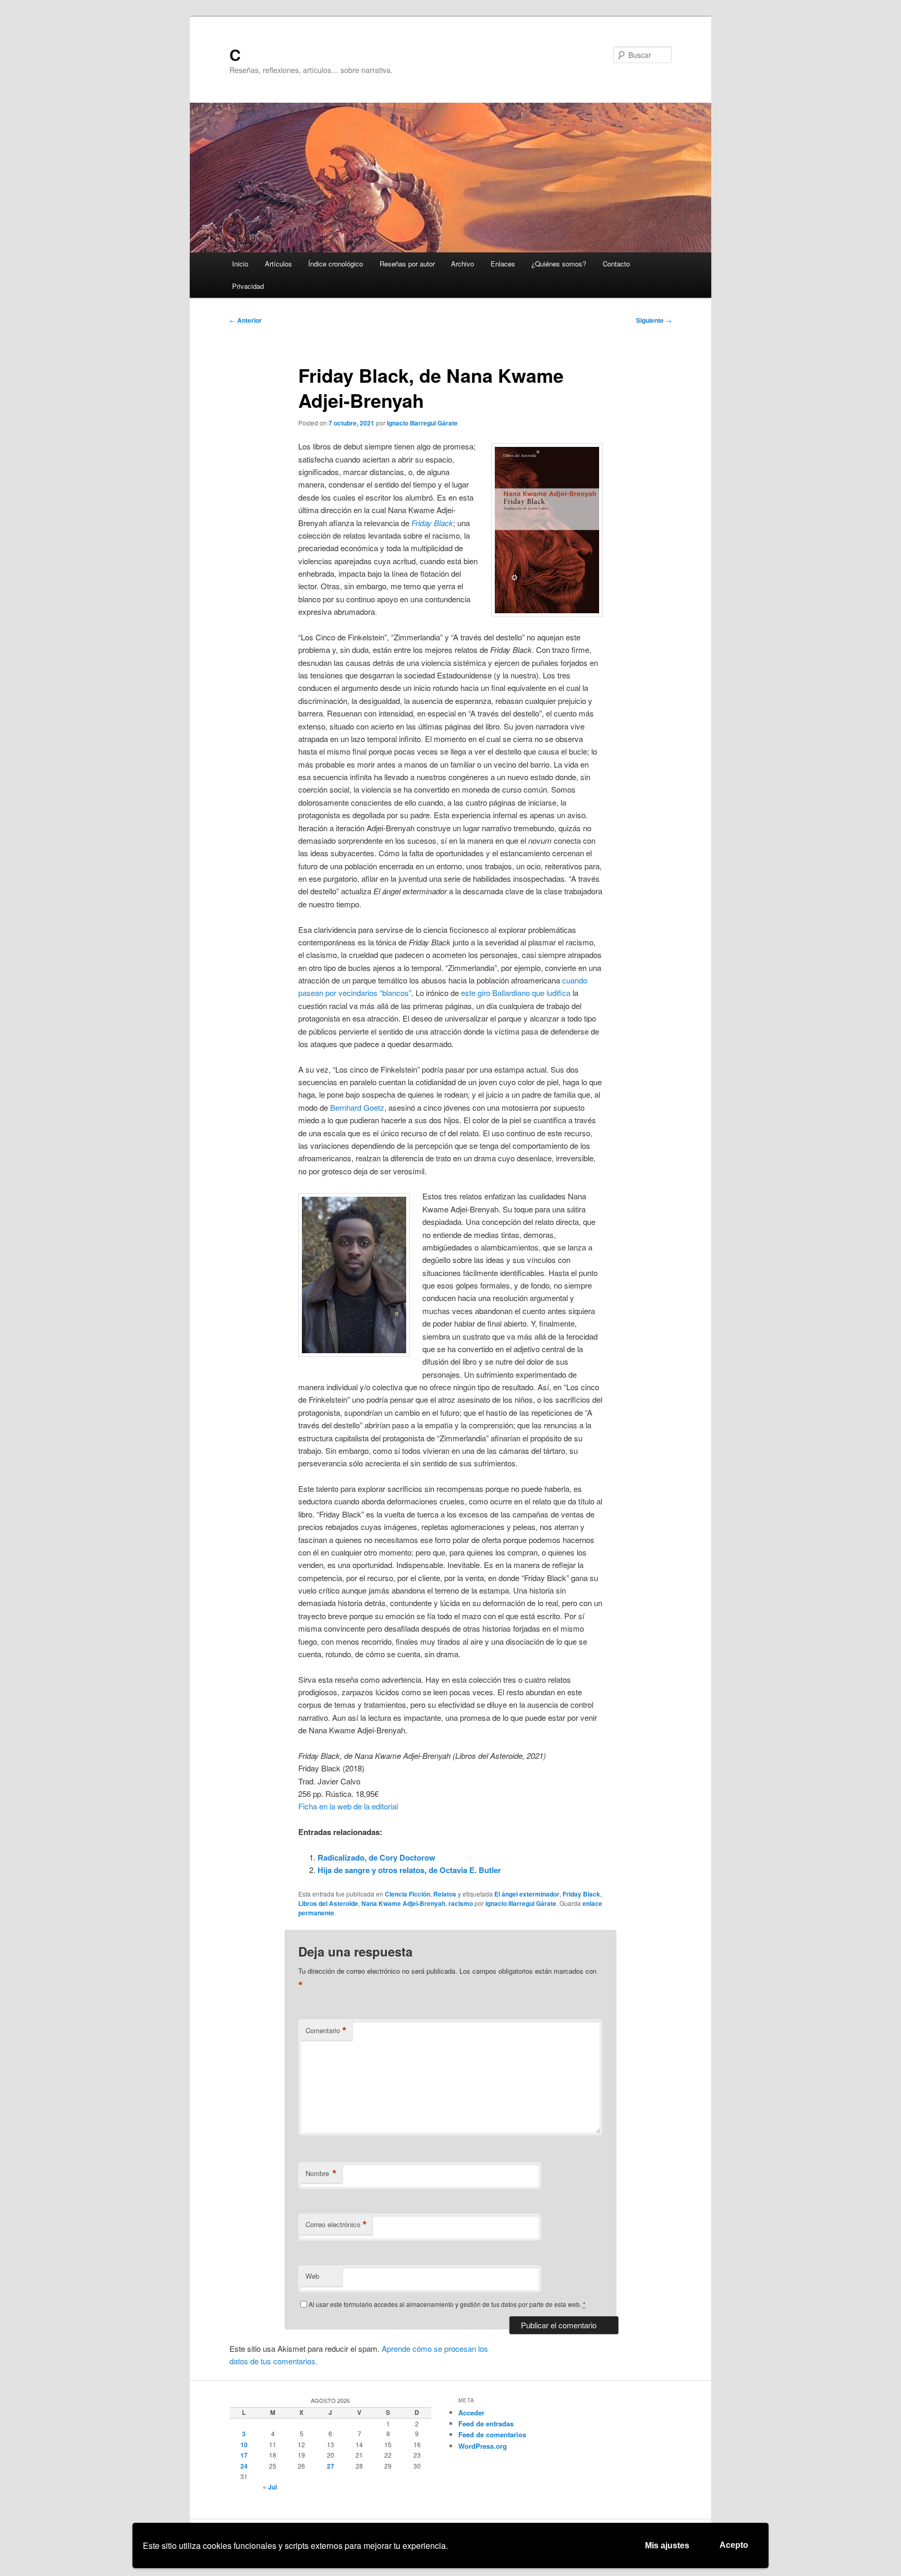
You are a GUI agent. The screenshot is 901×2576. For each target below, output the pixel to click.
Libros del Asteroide (328, 1903)
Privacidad (248, 286)
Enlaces (503, 264)
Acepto (734, 2545)
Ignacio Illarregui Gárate (422, 423)
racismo (461, 1903)
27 (331, 2466)
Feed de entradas (486, 2423)
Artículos (278, 264)
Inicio (240, 264)
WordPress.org (483, 2446)
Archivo (462, 264)
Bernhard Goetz (357, 1107)
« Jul (270, 2487)
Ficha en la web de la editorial (348, 1806)
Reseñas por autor (407, 264)
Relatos (445, 1894)
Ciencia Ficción (407, 1894)
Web (312, 2276)
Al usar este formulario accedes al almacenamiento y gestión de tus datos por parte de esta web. (447, 2304)
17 (244, 2455)
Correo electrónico (336, 2225)
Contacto (616, 264)
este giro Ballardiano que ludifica (516, 993)
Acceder (471, 2413)
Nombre (321, 2173)
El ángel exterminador (527, 1894)
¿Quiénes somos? (559, 264)
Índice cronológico (336, 264)
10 (244, 2445)
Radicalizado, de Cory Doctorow (376, 1857)
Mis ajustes (667, 2545)
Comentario (326, 2031)
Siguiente (654, 320)
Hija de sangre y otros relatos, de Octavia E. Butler (409, 1870)
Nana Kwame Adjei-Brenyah (403, 1903)
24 (244, 2466)
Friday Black (581, 1894)
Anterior (246, 320)
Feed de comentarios (492, 2434)
